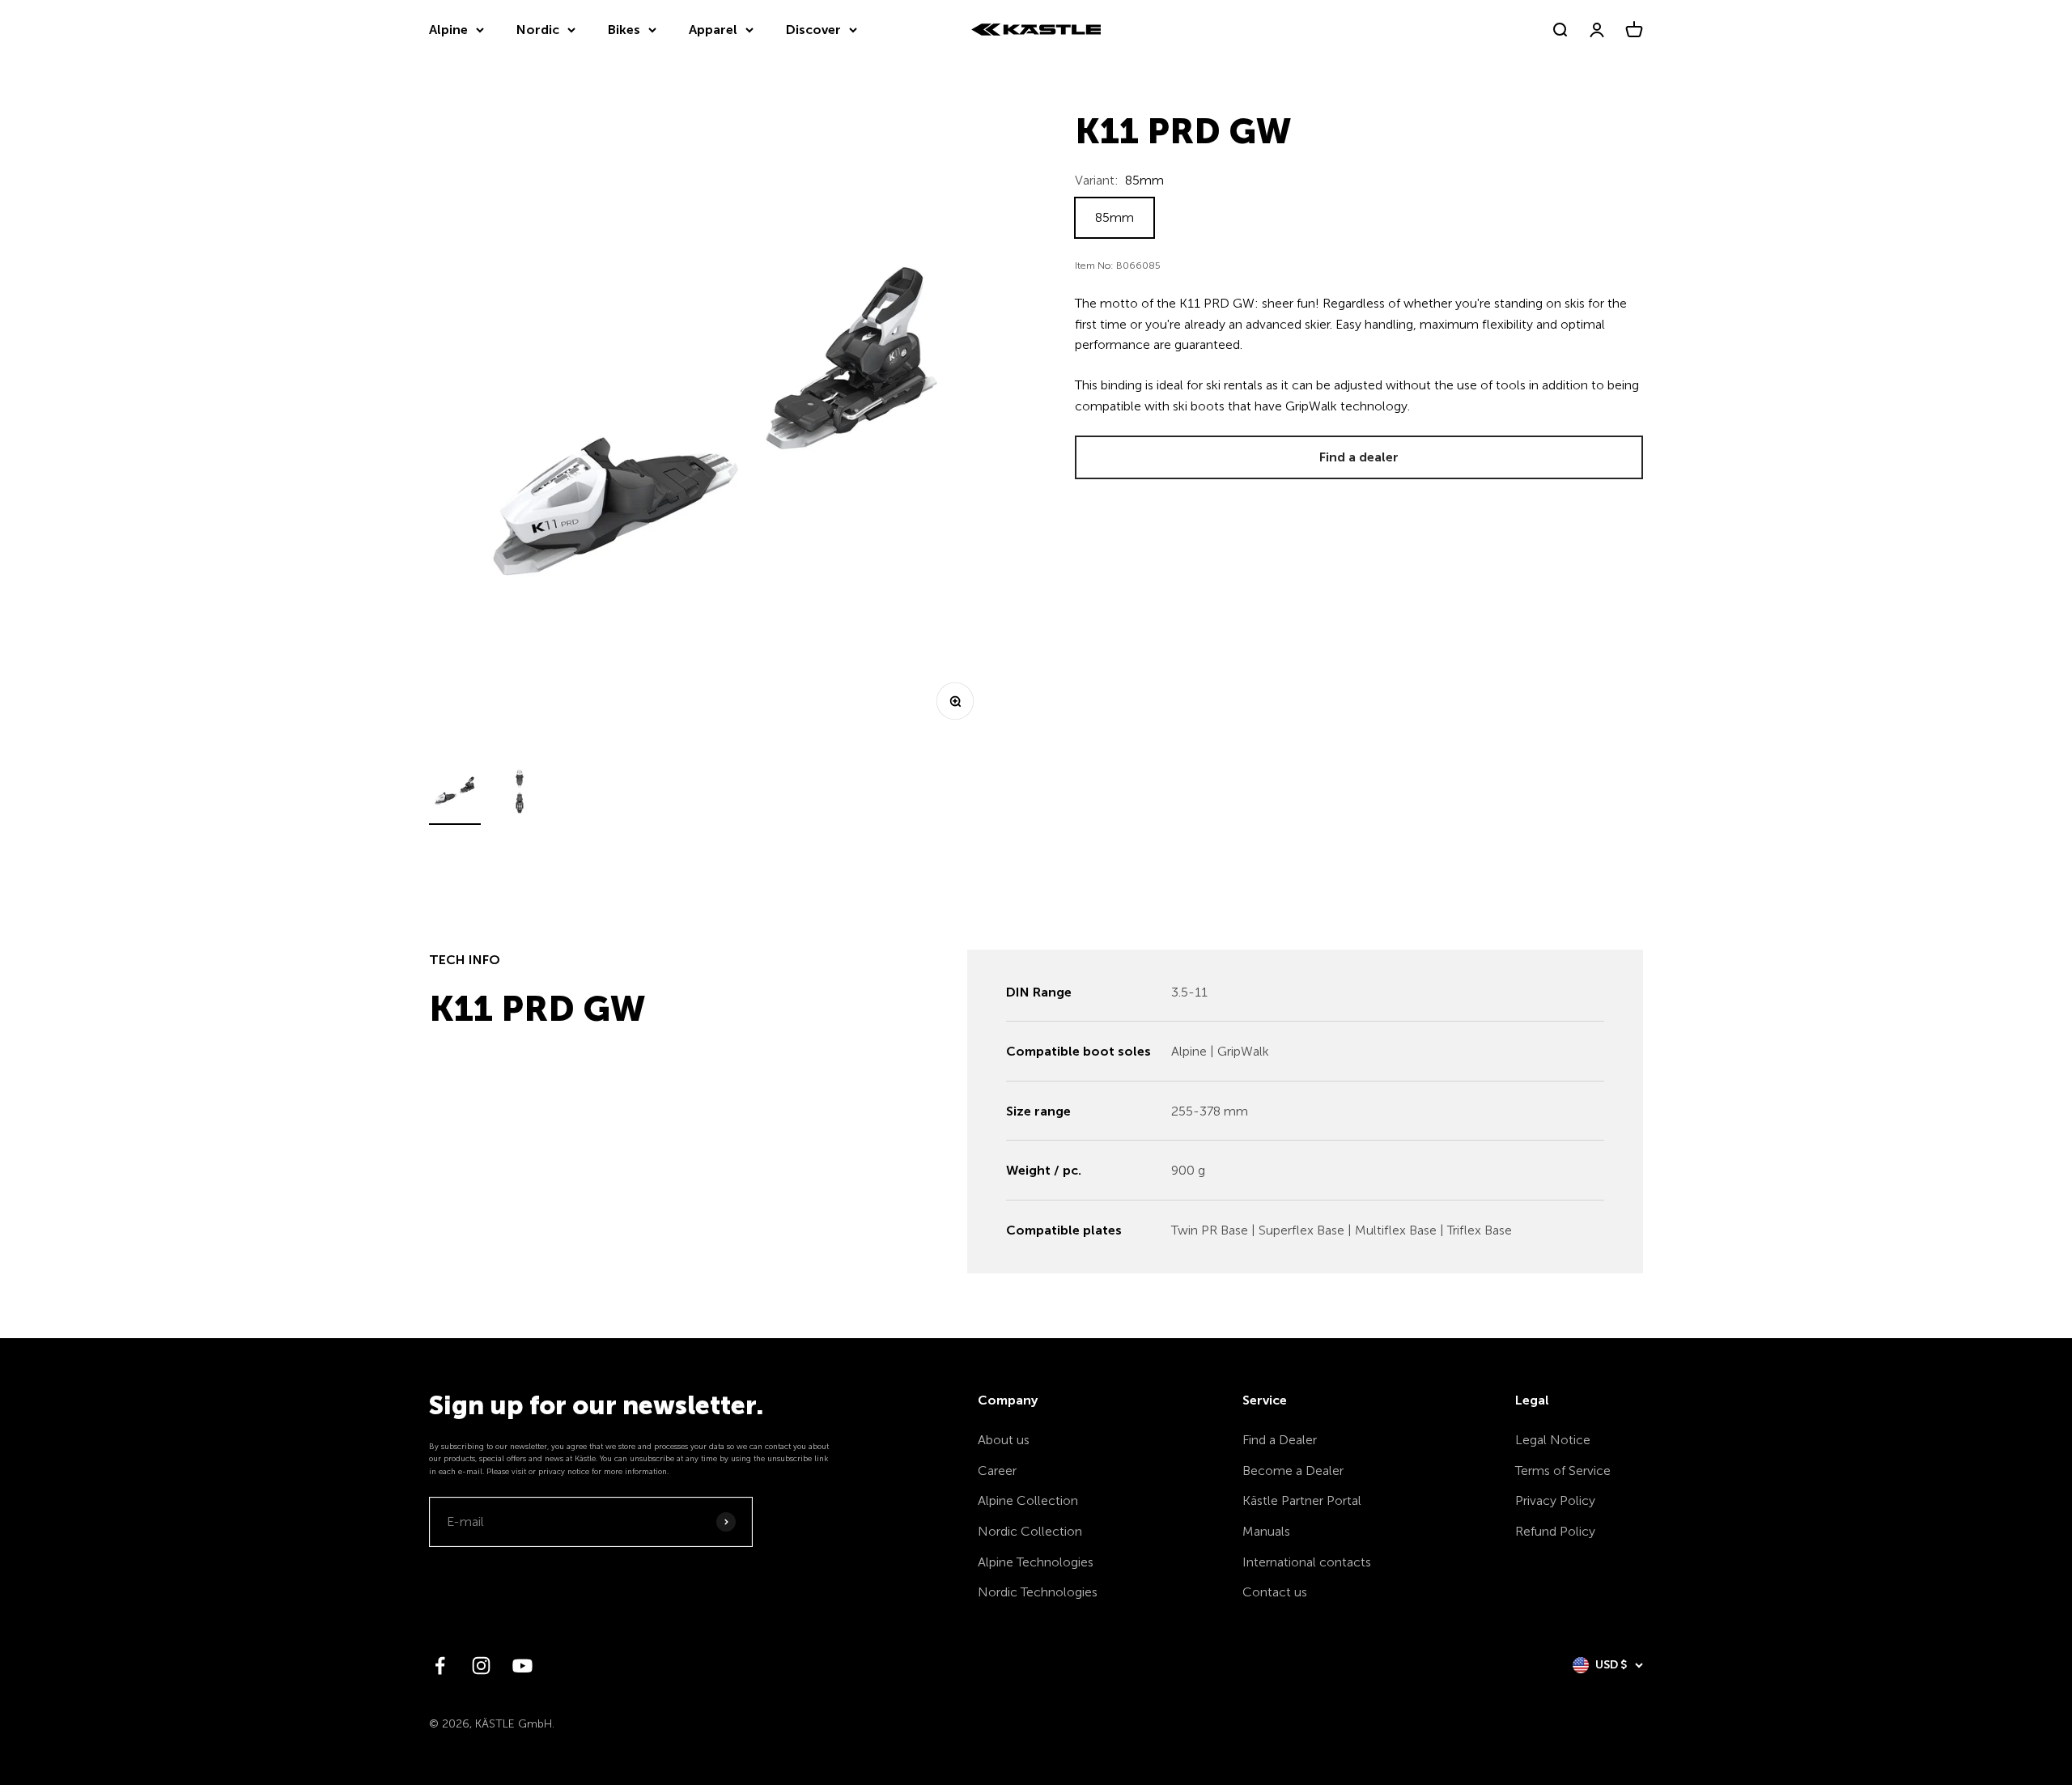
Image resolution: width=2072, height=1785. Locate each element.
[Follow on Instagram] (481, 1666)
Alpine (448, 30)
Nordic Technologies (1038, 1592)
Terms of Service (1563, 1470)
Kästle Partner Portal (1302, 1500)
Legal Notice (1553, 1440)
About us (1004, 1440)
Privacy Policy (1555, 1500)
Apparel (713, 30)
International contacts (1307, 1562)
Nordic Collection (1030, 1531)
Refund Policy (1555, 1531)
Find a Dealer (1280, 1440)
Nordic (538, 30)
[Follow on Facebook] (440, 1666)
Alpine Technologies (1036, 1562)
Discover (813, 30)
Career (997, 1470)
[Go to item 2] (520, 794)
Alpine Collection (1028, 1500)
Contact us (1275, 1592)
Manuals (1266, 1531)
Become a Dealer (1293, 1470)
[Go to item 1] (455, 794)
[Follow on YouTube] (522, 1666)
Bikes (624, 30)
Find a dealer (1359, 457)
